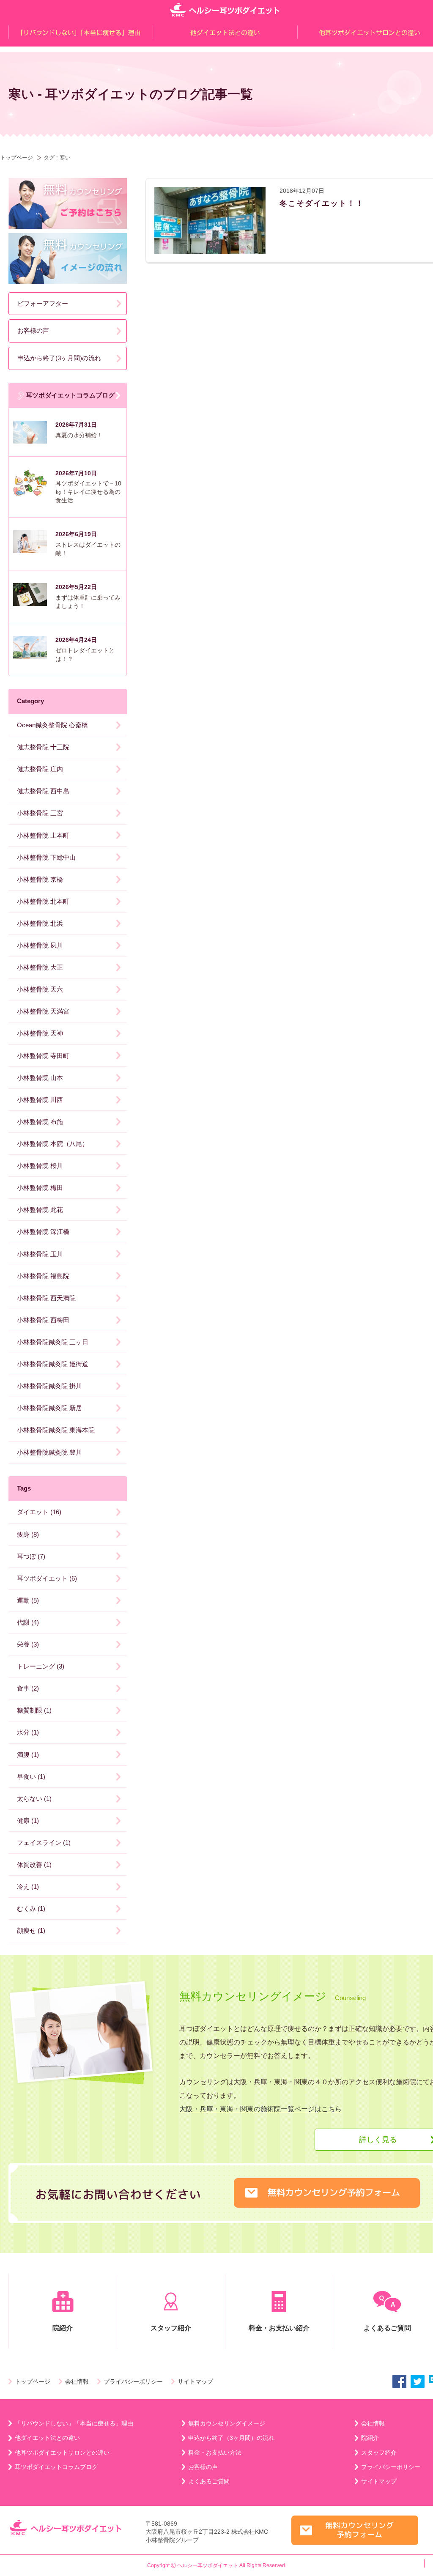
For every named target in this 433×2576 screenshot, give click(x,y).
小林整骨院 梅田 (40, 1188)
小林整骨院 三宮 (40, 813)
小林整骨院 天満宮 (43, 1011)
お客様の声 (33, 330)
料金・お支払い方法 (215, 2453)
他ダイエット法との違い (47, 2438)
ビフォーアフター (43, 303)
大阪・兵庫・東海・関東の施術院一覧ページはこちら (260, 2109)
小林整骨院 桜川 (40, 1166)
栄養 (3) (28, 1644)
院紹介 (63, 2328)
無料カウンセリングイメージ (227, 2423)
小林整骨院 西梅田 (43, 1320)
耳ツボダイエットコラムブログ (70, 395)
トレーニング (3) (41, 1666)
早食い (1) (31, 1777)
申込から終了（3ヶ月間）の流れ (231, 2438)
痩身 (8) (28, 1534)
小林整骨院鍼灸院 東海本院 (56, 1430)
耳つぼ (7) (31, 1556)
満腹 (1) (28, 1755)
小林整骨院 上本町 (43, 835)
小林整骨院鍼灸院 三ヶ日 (53, 1342)
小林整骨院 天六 (40, 989)
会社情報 (77, 2381)
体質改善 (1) (34, 1865)
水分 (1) (28, 1732)
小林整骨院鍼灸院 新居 (49, 1408)
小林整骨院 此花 (40, 1210)
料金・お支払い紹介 (279, 2328)
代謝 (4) (28, 1622)
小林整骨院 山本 (40, 1078)
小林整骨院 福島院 (43, 1276)
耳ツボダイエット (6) (47, 1578)
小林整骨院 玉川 (40, 1254)
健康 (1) (28, 1821)
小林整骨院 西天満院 (46, 1298)
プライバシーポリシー (133, 2381)
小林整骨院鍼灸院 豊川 (49, 1452)
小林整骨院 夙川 (40, 945)
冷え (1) (28, 1887)
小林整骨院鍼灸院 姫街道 (53, 1364)
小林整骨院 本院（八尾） (53, 1144)
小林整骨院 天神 (40, 1033)
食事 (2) (28, 1688)
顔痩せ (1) (31, 1931)
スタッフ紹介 (171, 2328)
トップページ (16, 158)
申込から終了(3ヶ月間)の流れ (59, 358)
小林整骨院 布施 (40, 1122)
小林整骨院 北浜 (40, 923)
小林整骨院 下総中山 (46, 857)
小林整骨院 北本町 (43, 901)
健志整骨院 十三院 (43, 747)
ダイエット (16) (39, 1512)
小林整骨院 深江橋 (43, 1232)
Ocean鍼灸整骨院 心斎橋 (52, 725)
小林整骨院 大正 (40, 967)
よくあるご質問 (209, 2481)
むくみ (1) (31, 1909)
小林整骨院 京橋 (40, 879)
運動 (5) (28, 1600)
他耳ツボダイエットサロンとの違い (62, 2453)
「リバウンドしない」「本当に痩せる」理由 (74, 2423)
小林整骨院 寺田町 (43, 1056)
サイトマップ (195, 2381)
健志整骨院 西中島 (43, 791)
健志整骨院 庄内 (40, 769)
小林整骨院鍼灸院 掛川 (49, 1386)
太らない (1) (34, 1799)
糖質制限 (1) (34, 1710)
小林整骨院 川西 (40, 1100)
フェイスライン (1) (44, 1843)
